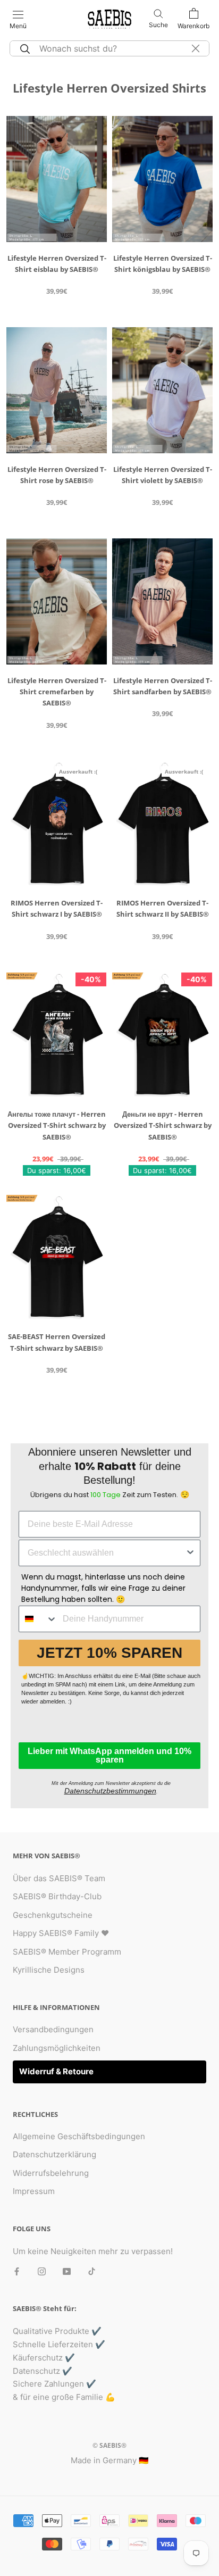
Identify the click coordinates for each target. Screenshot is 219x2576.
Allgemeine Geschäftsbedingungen (79, 2136)
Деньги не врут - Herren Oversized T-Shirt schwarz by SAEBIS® (163, 1125)
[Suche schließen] (196, 48)
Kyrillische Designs (49, 1970)
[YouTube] (67, 2271)
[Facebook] (17, 2271)
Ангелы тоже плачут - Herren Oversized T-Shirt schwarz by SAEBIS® (57, 1125)
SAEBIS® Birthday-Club (57, 1896)
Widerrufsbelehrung (51, 2173)
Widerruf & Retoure (56, 2071)
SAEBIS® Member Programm (67, 1952)
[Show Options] (190, 1553)
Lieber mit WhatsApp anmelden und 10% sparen (109, 1755)
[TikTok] (92, 2271)
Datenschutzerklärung (54, 2154)
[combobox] (106, 1553)
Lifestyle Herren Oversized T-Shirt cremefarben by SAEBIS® (57, 692)
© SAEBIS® (109, 2445)
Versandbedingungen (53, 2029)
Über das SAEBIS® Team (59, 1878)
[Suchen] (23, 48)
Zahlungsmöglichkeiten (57, 2048)
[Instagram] (42, 2271)
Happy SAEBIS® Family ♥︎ (61, 1933)
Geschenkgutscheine (53, 1915)
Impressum (34, 2191)
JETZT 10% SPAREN (109, 1653)
